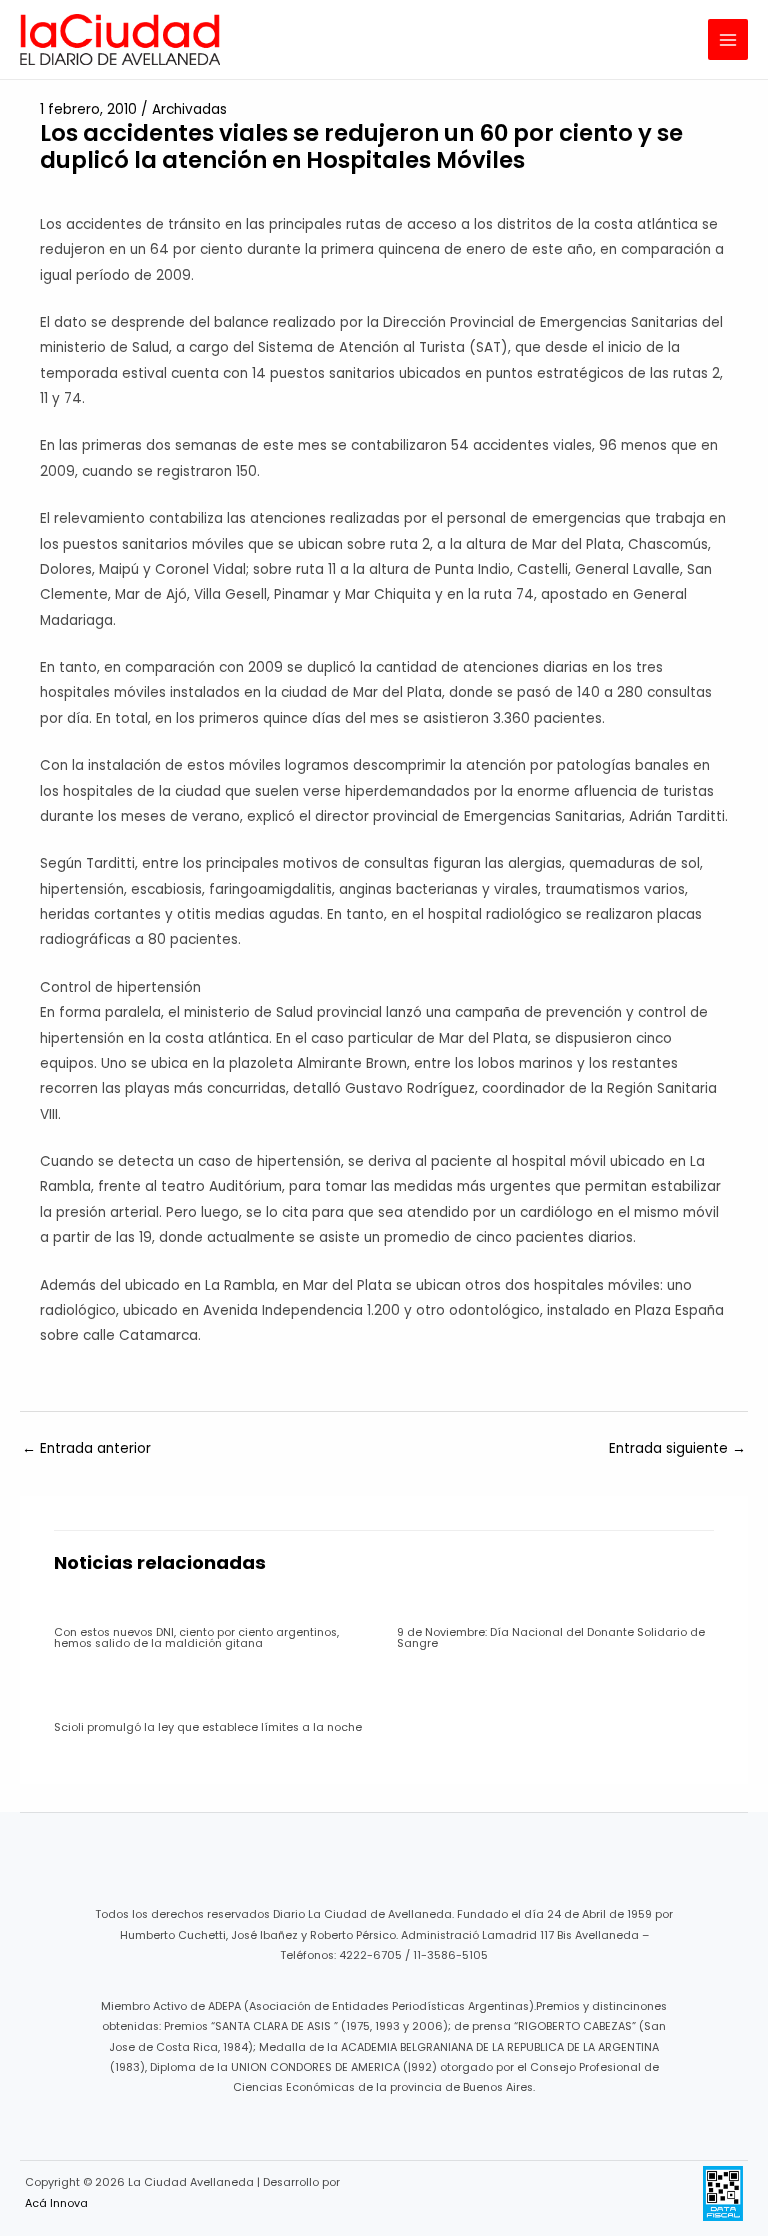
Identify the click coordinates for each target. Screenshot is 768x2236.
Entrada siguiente (677, 1448)
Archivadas (189, 109)
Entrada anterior (86, 1448)
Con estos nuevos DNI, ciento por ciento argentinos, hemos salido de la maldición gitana (196, 1638)
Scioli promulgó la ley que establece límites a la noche (208, 1727)
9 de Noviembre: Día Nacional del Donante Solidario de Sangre (551, 1638)
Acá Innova (56, 2203)
